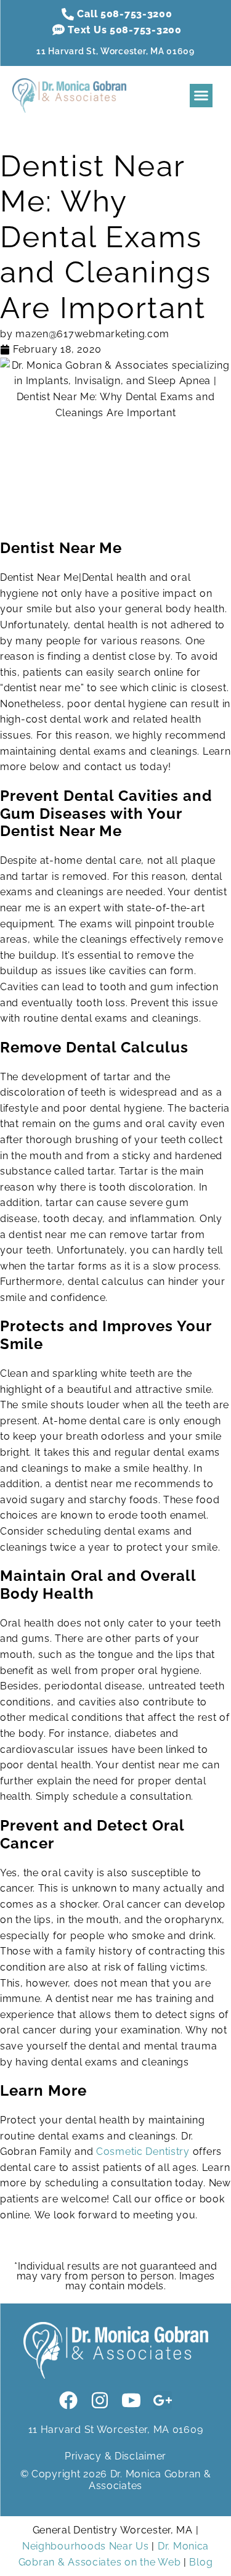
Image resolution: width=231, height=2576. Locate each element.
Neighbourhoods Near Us (86, 2546)
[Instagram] (100, 2400)
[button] (201, 96)
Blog (201, 2562)
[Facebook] (68, 2400)
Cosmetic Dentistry (143, 2151)
